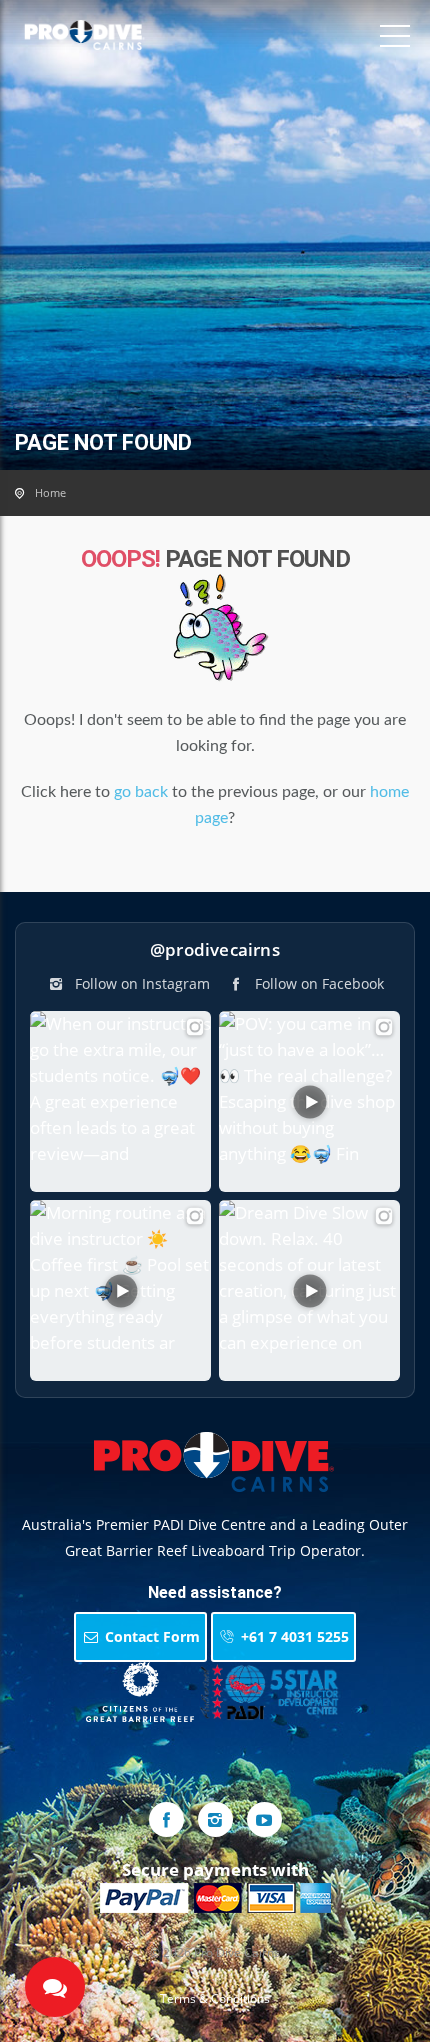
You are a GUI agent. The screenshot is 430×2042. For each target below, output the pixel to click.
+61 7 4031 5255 (293, 1636)
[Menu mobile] (395, 40)
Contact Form (150, 1636)
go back (141, 792)
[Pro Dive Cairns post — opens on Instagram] (120, 1101)
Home (50, 492)
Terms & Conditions (215, 1998)
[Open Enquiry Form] (55, 1987)
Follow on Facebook (317, 983)
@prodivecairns (215, 949)
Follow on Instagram (140, 983)
